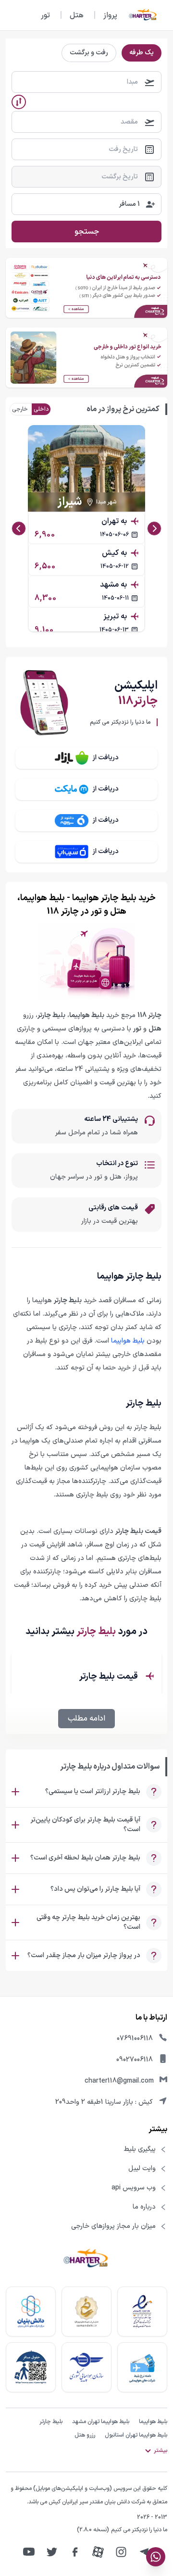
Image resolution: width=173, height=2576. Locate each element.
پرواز (110, 15)
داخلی (41, 409)
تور (45, 15)
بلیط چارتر (51, 2422)
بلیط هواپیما (128, 1341)
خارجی (20, 409)
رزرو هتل (85, 2435)
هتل (77, 15)
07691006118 (135, 2039)
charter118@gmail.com (119, 2081)
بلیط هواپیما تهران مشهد (101, 2422)
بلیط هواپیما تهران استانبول (136, 2435)
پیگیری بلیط (140, 2149)
